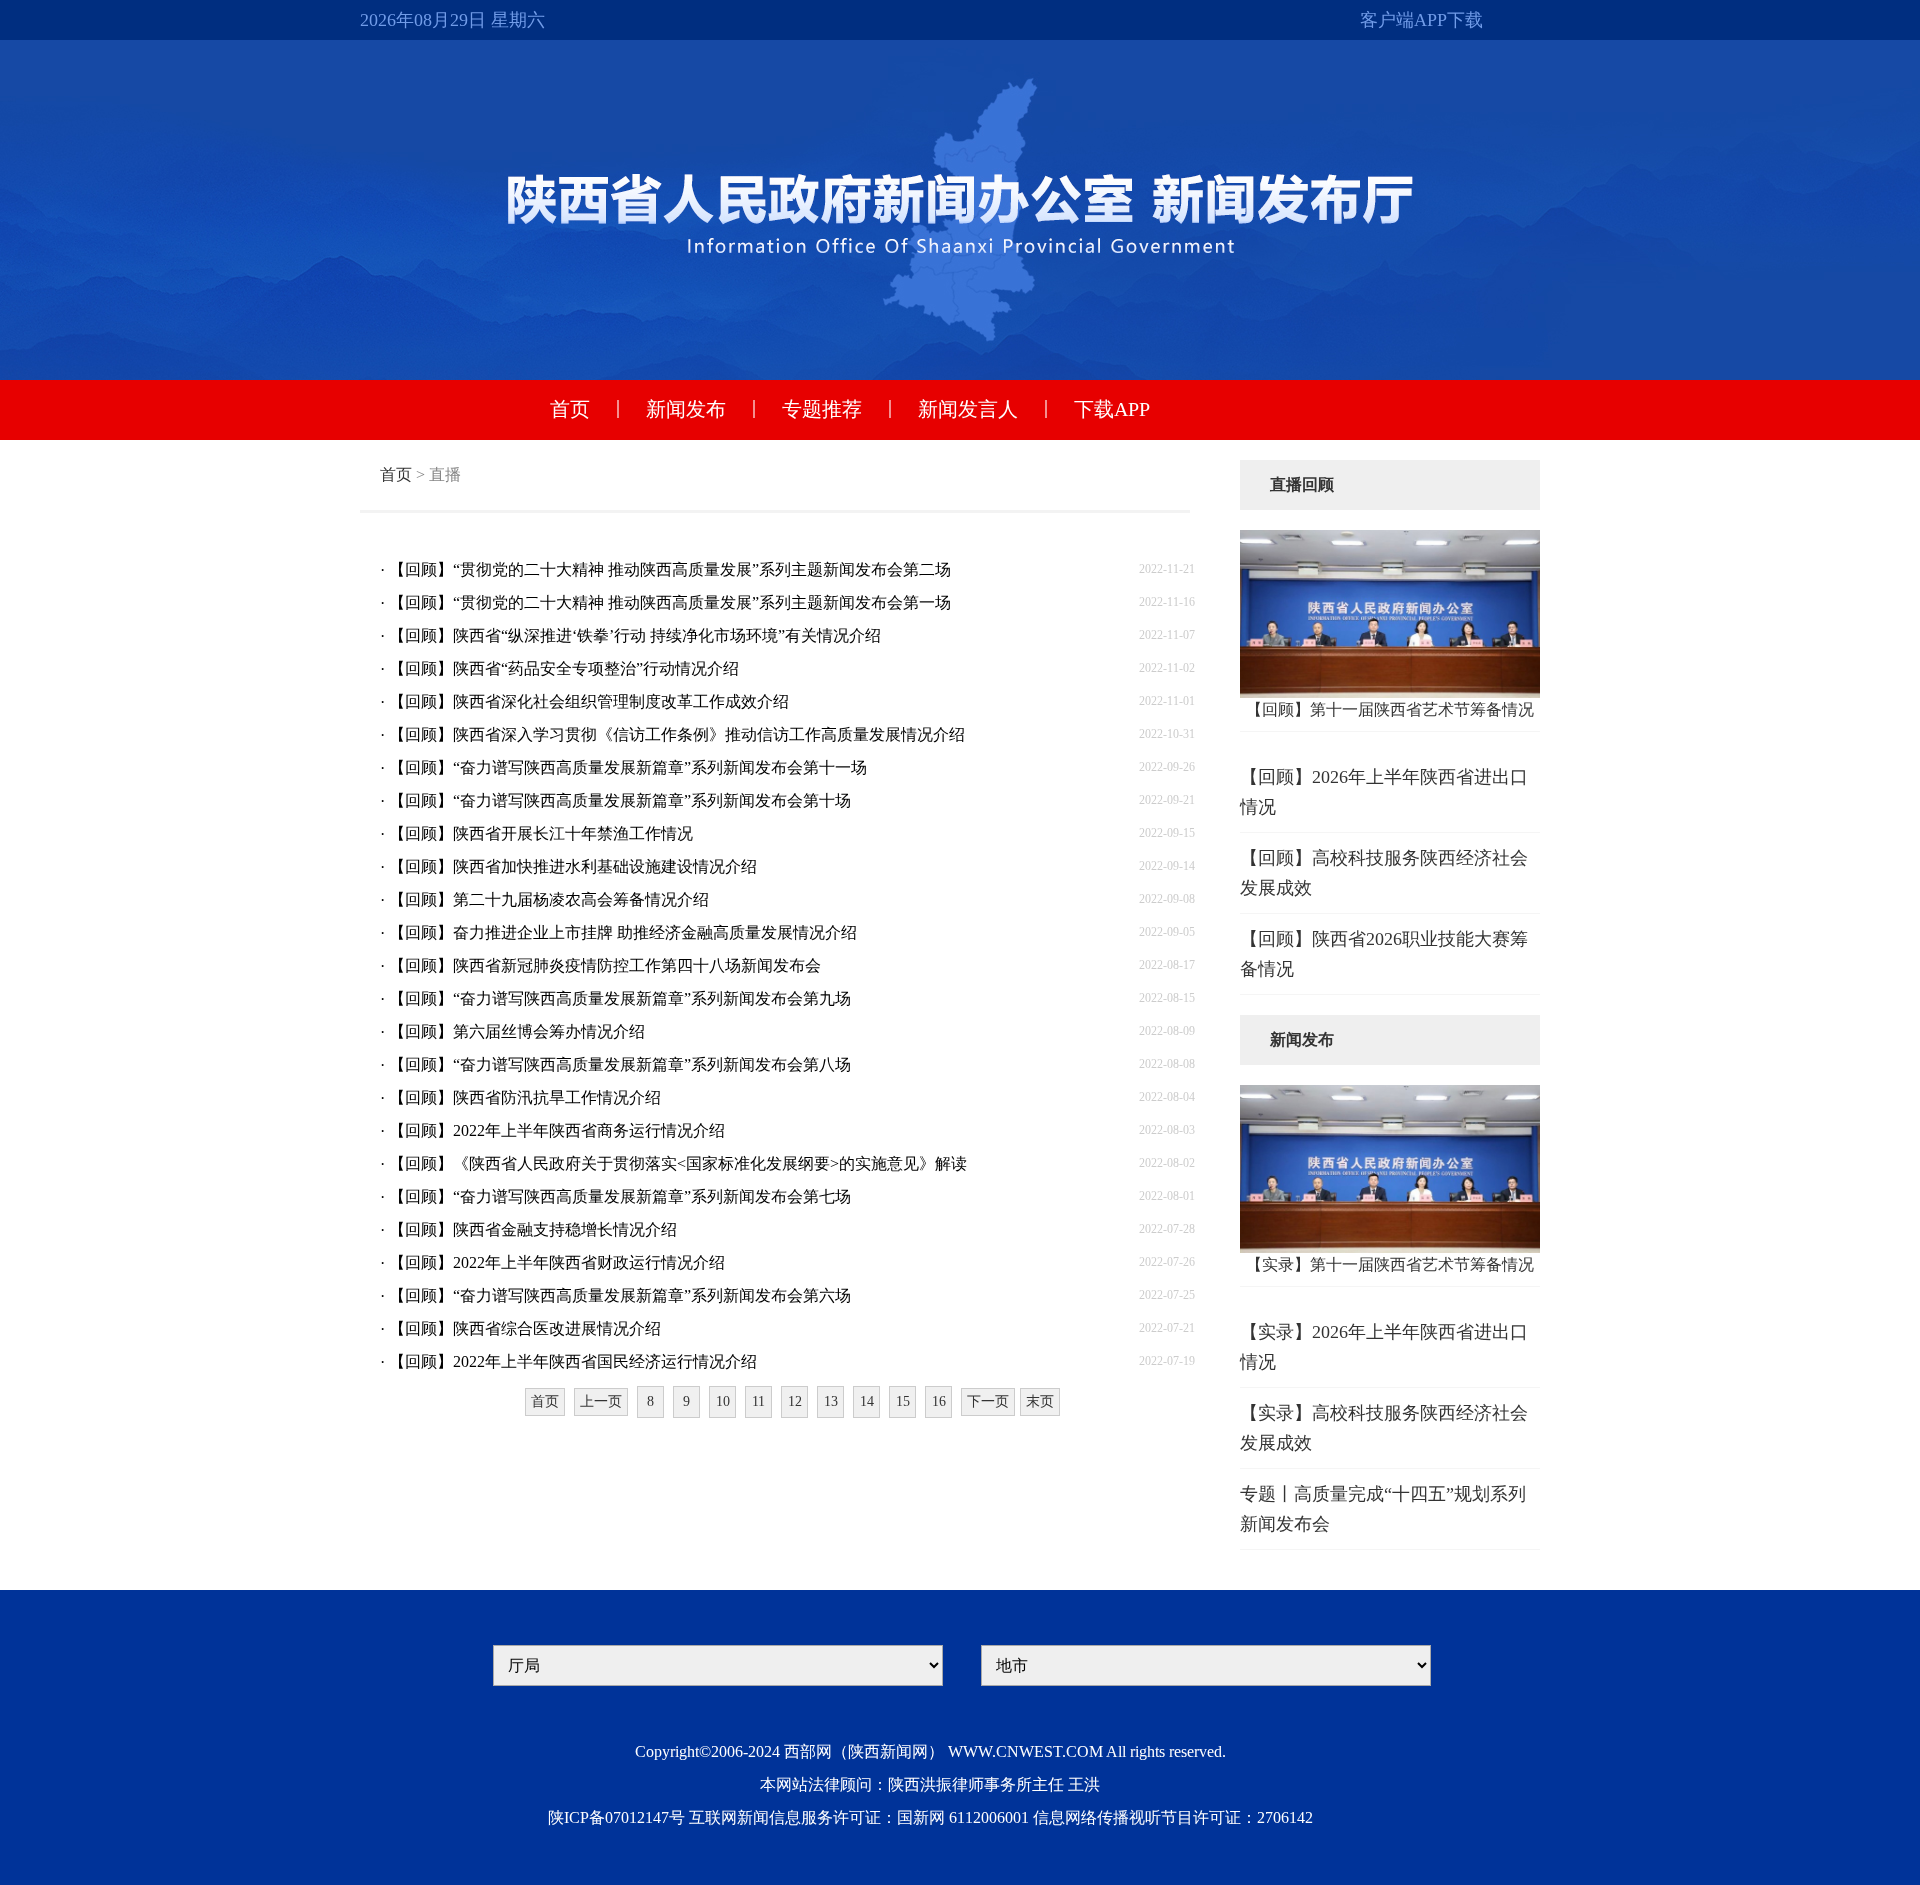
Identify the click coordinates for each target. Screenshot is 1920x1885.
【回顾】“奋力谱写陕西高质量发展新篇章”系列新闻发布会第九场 (620, 998)
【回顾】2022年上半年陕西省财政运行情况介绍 (557, 1262)
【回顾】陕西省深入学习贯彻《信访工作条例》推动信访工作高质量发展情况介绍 (677, 734)
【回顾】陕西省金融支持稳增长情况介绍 (533, 1229)
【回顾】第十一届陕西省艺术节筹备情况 (1390, 709)
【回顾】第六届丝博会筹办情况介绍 (517, 1031)
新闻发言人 (968, 409)
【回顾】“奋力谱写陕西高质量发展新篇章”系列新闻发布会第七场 (620, 1196)
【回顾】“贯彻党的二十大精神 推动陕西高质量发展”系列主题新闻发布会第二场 (670, 569)
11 (758, 1401)
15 (903, 1401)
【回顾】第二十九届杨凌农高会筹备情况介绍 (549, 899)
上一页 (601, 1401)
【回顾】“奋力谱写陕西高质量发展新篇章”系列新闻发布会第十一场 (628, 767)
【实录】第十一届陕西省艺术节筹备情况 (1390, 1264)
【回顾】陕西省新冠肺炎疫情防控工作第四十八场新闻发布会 (605, 965)
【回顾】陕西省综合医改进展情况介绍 (525, 1328)
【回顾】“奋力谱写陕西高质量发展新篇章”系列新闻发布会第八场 (620, 1064)
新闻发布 (686, 409)
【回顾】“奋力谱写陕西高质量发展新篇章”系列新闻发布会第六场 (620, 1295)
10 (723, 1401)
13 (831, 1401)
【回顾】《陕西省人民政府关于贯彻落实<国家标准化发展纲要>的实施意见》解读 (678, 1163)
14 (867, 1401)
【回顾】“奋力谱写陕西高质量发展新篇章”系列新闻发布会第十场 (620, 800)
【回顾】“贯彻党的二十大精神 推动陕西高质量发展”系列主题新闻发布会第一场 (670, 602)
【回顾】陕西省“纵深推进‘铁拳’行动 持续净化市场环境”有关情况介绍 (635, 635)
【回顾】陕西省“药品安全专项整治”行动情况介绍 (564, 668)
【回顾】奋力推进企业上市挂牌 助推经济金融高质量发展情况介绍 (623, 932)
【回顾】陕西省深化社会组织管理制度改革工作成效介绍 (589, 701)
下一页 (988, 1401)
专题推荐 (822, 409)
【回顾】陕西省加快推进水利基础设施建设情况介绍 (573, 866)
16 (939, 1401)
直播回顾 (1302, 484)
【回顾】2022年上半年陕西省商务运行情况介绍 (557, 1130)
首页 (570, 409)
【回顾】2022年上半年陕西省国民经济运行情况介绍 (573, 1361)
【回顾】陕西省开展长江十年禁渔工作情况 (541, 833)
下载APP (1112, 409)
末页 (1040, 1401)
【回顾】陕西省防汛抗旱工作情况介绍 (525, 1097)
